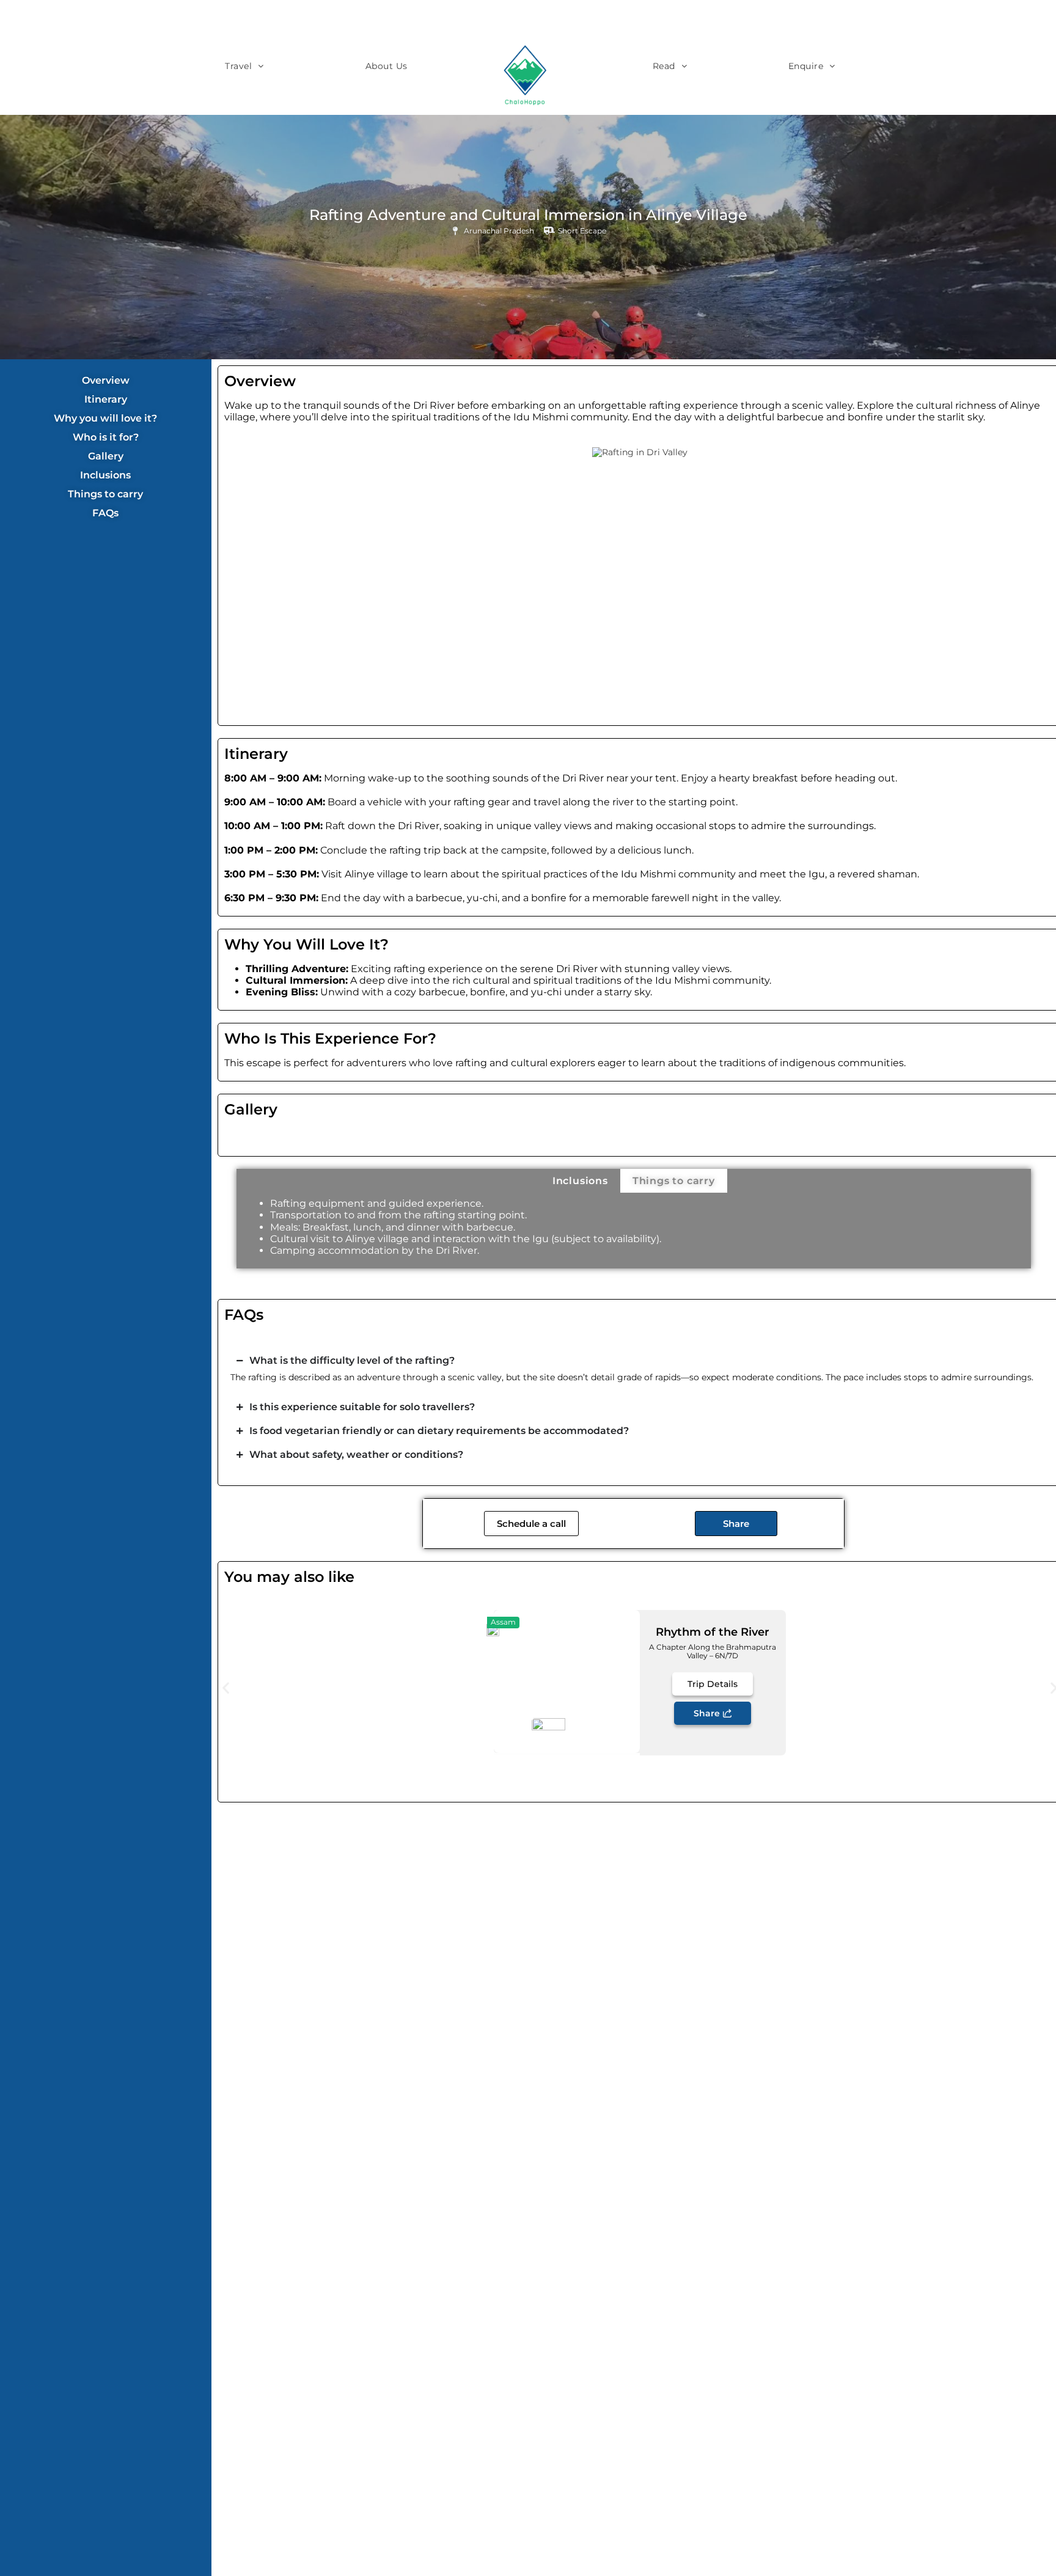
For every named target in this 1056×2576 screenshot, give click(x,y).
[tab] (580, 1181)
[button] (226, 1688)
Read (664, 66)
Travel (238, 66)
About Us (387, 66)
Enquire (806, 66)
